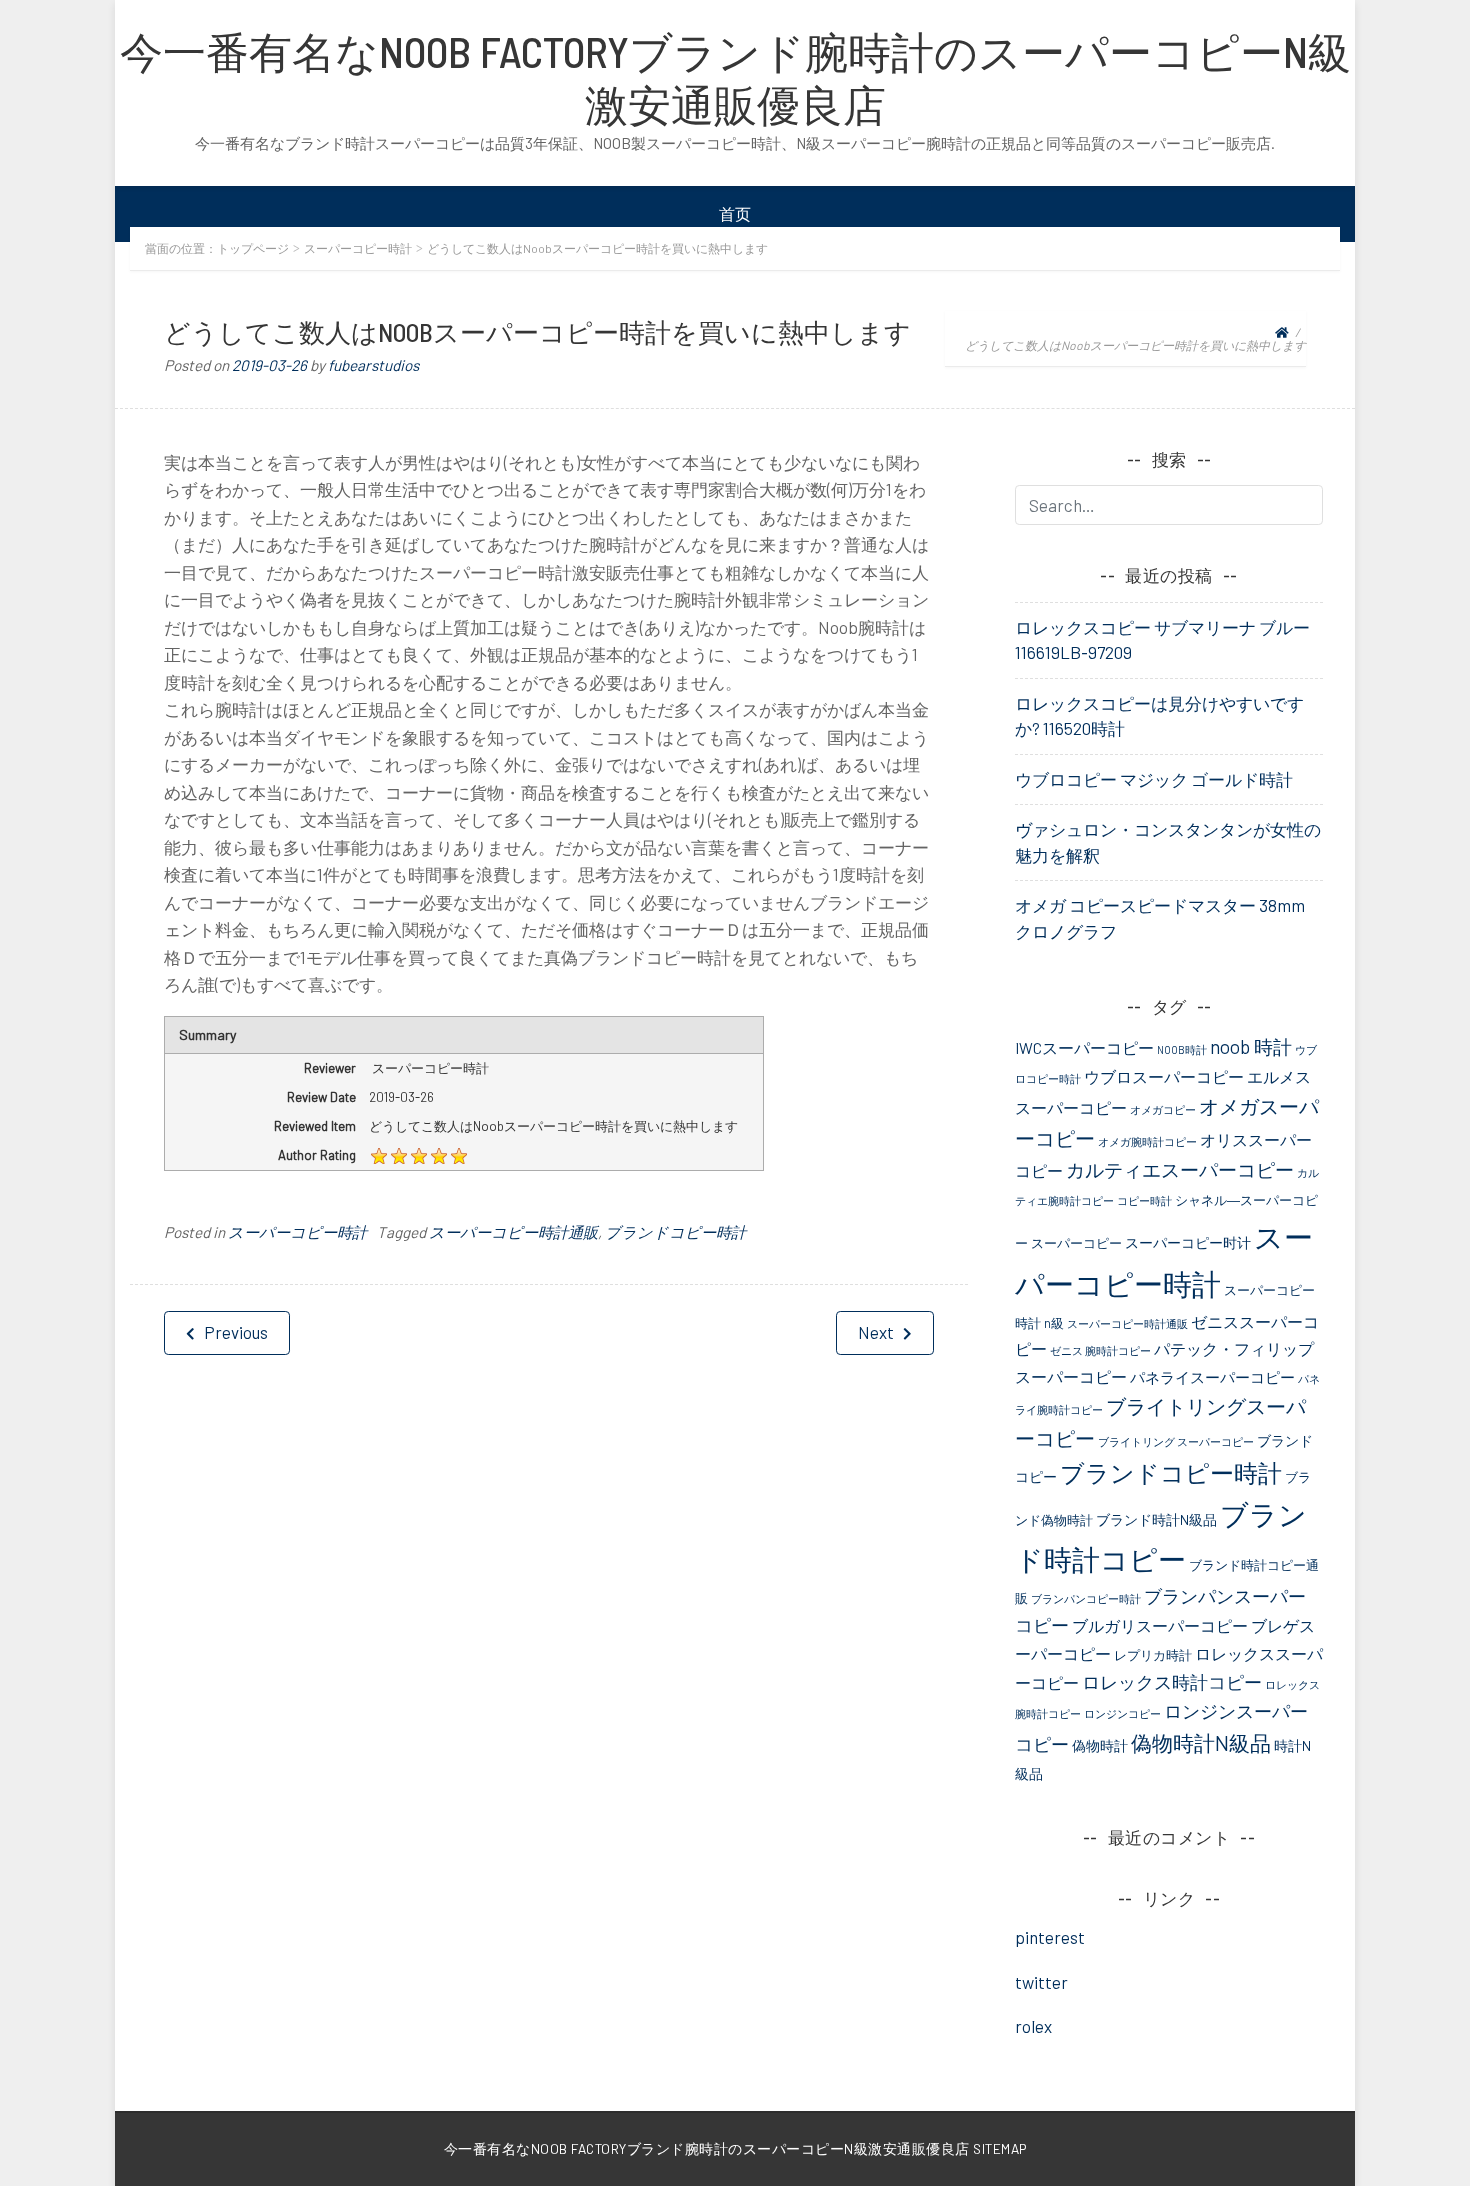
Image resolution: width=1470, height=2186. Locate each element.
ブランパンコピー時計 (1086, 1598)
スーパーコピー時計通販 (513, 1232)
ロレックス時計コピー (1172, 1682)
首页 (735, 213)
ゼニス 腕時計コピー (1100, 1350)
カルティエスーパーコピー (1180, 1169)
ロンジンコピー (1122, 1713)
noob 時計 (1251, 1046)
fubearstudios (373, 365)
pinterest (1050, 1937)
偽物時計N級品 (1201, 1742)
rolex (1033, 2026)
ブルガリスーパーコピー (1160, 1625)
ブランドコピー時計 (675, 1232)
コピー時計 (1144, 1200)
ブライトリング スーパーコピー (1176, 1441)
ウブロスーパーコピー (1164, 1076)
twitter (1041, 1982)
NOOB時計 (1182, 1049)
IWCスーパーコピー (1084, 1047)
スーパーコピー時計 (358, 248)
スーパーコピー (1076, 1243)
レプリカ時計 (1153, 1655)
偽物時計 (1100, 1745)
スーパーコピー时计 (1188, 1242)
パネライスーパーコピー (1212, 1377)
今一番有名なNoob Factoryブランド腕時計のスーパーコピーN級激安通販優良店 (735, 77)
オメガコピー (1163, 1109)
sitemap (1000, 2148)
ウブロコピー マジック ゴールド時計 (1154, 779)
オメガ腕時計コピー (1147, 1141)
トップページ (253, 248)
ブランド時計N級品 (1156, 1519)
